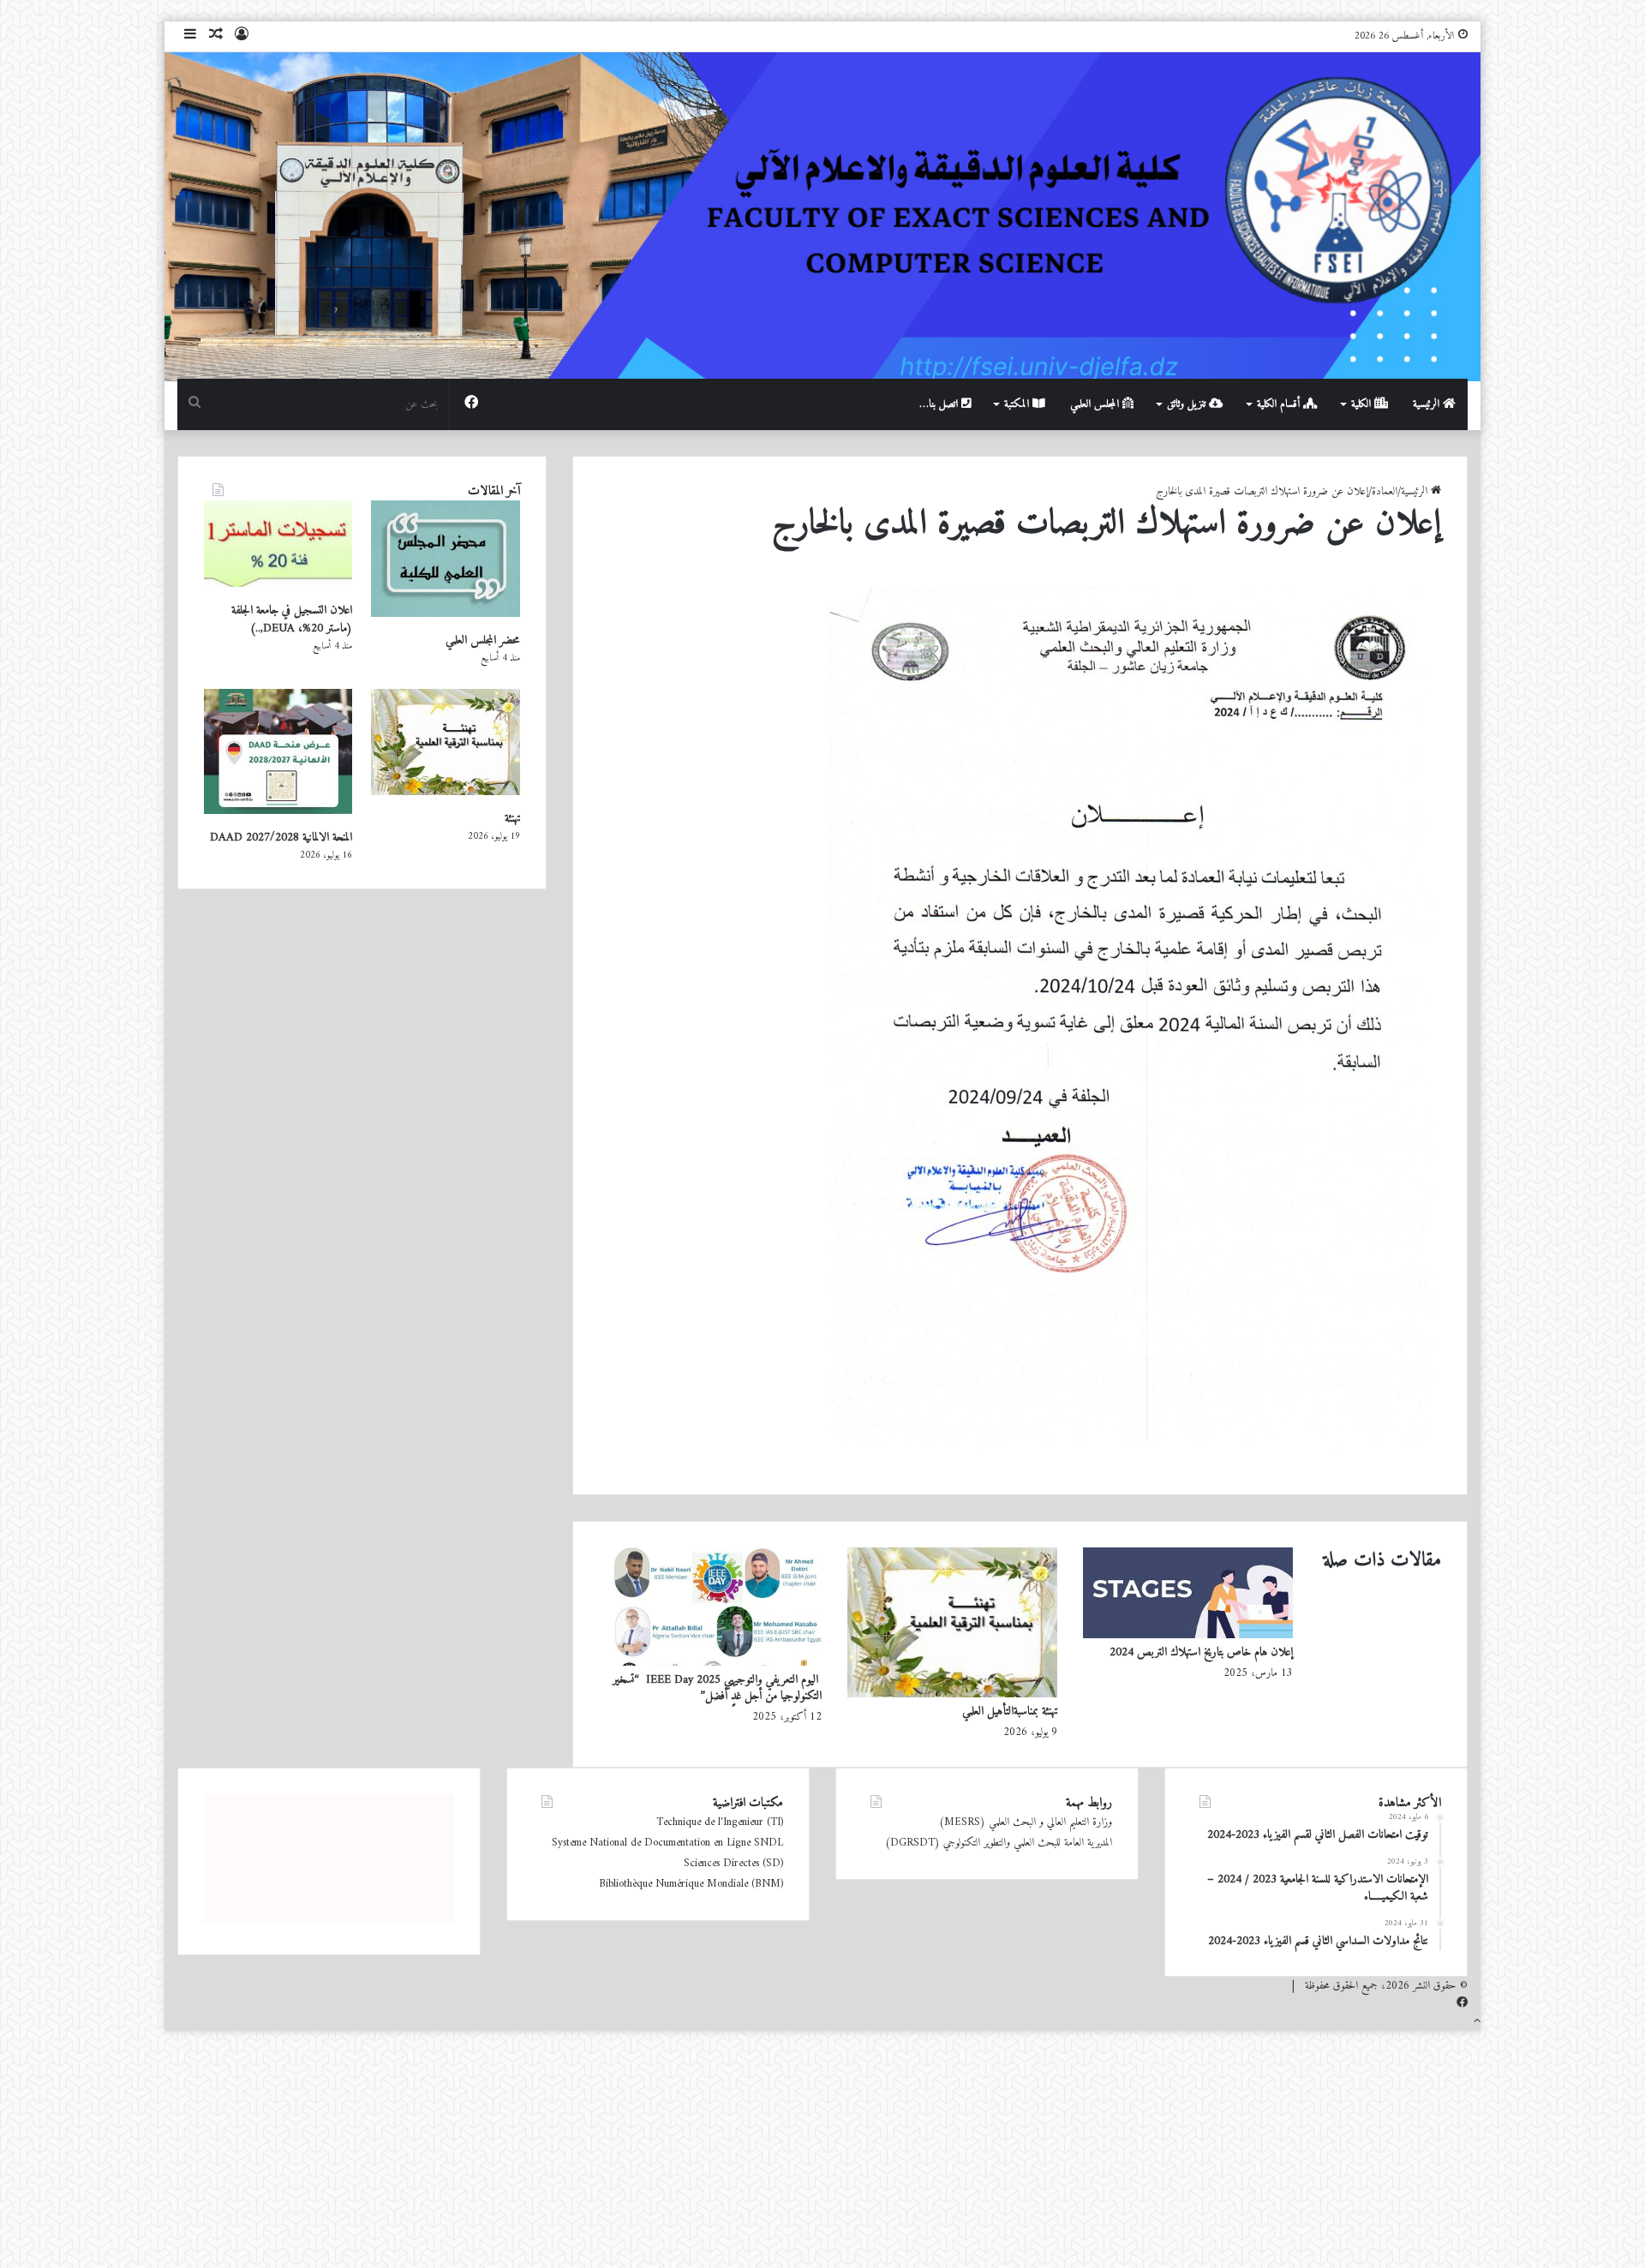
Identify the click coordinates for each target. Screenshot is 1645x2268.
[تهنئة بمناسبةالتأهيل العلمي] (952, 1694)
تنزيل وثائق (1188, 404)
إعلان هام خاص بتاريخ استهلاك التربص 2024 (1201, 1652)
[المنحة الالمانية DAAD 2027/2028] (278, 811)
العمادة (1385, 491)
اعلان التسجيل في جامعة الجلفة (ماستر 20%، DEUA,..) (292, 619)
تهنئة (512, 819)
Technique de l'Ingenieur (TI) (720, 1822)
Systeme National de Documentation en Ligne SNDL (667, 1843)
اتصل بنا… (940, 404)
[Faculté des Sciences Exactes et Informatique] (822, 215)
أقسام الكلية (1280, 404)
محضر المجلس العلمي (483, 640)
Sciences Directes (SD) (733, 1863)
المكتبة (1018, 404)
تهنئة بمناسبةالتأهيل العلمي (1010, 1711)
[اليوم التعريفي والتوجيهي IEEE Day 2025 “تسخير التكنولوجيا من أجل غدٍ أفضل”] (717, 1663)
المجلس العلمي (1096, 404)
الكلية (1363, 404)
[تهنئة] (445, 792)
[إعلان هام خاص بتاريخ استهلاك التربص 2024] (1188, 1635)
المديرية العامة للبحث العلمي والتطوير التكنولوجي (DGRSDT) (999, 1843)
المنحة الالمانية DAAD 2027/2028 (281, 838)
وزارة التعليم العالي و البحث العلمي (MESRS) (1026, 1822)
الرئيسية (1428, 404)
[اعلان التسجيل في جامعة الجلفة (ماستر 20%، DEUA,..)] (278, 584)
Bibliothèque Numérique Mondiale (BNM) (691, 1884)
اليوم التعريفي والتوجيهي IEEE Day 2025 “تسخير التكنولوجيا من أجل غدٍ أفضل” (717, 1688)
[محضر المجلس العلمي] (445, 614)
